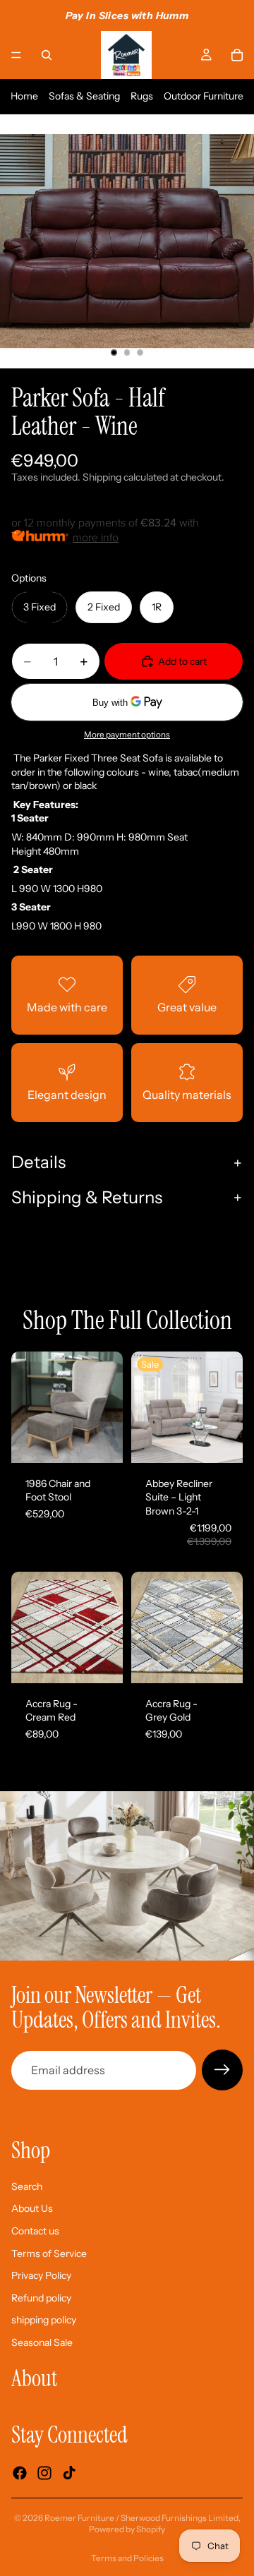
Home (24, 96)
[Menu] (16, 55)
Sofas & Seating (84, 96)
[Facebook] (20, 2474)
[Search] (47, 55)
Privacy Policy (41, 2275)
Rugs (142, 96)
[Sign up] (222, 2070)
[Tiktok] (69, 2474)
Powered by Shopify (127, 2529)
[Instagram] (44, 2474)
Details (38, 1162)
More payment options (127, 735)
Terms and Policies (127, 2558)
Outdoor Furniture (204, 96)
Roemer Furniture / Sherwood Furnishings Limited (141, 2518)
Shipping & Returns (87, 1197)
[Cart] (237, 55)
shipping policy (44, 2321)
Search (27, 2186)
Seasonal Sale (42, 2342)
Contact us (35, 2231)
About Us (32, 2209)
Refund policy (41, 2298)
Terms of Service (49, 2253)
